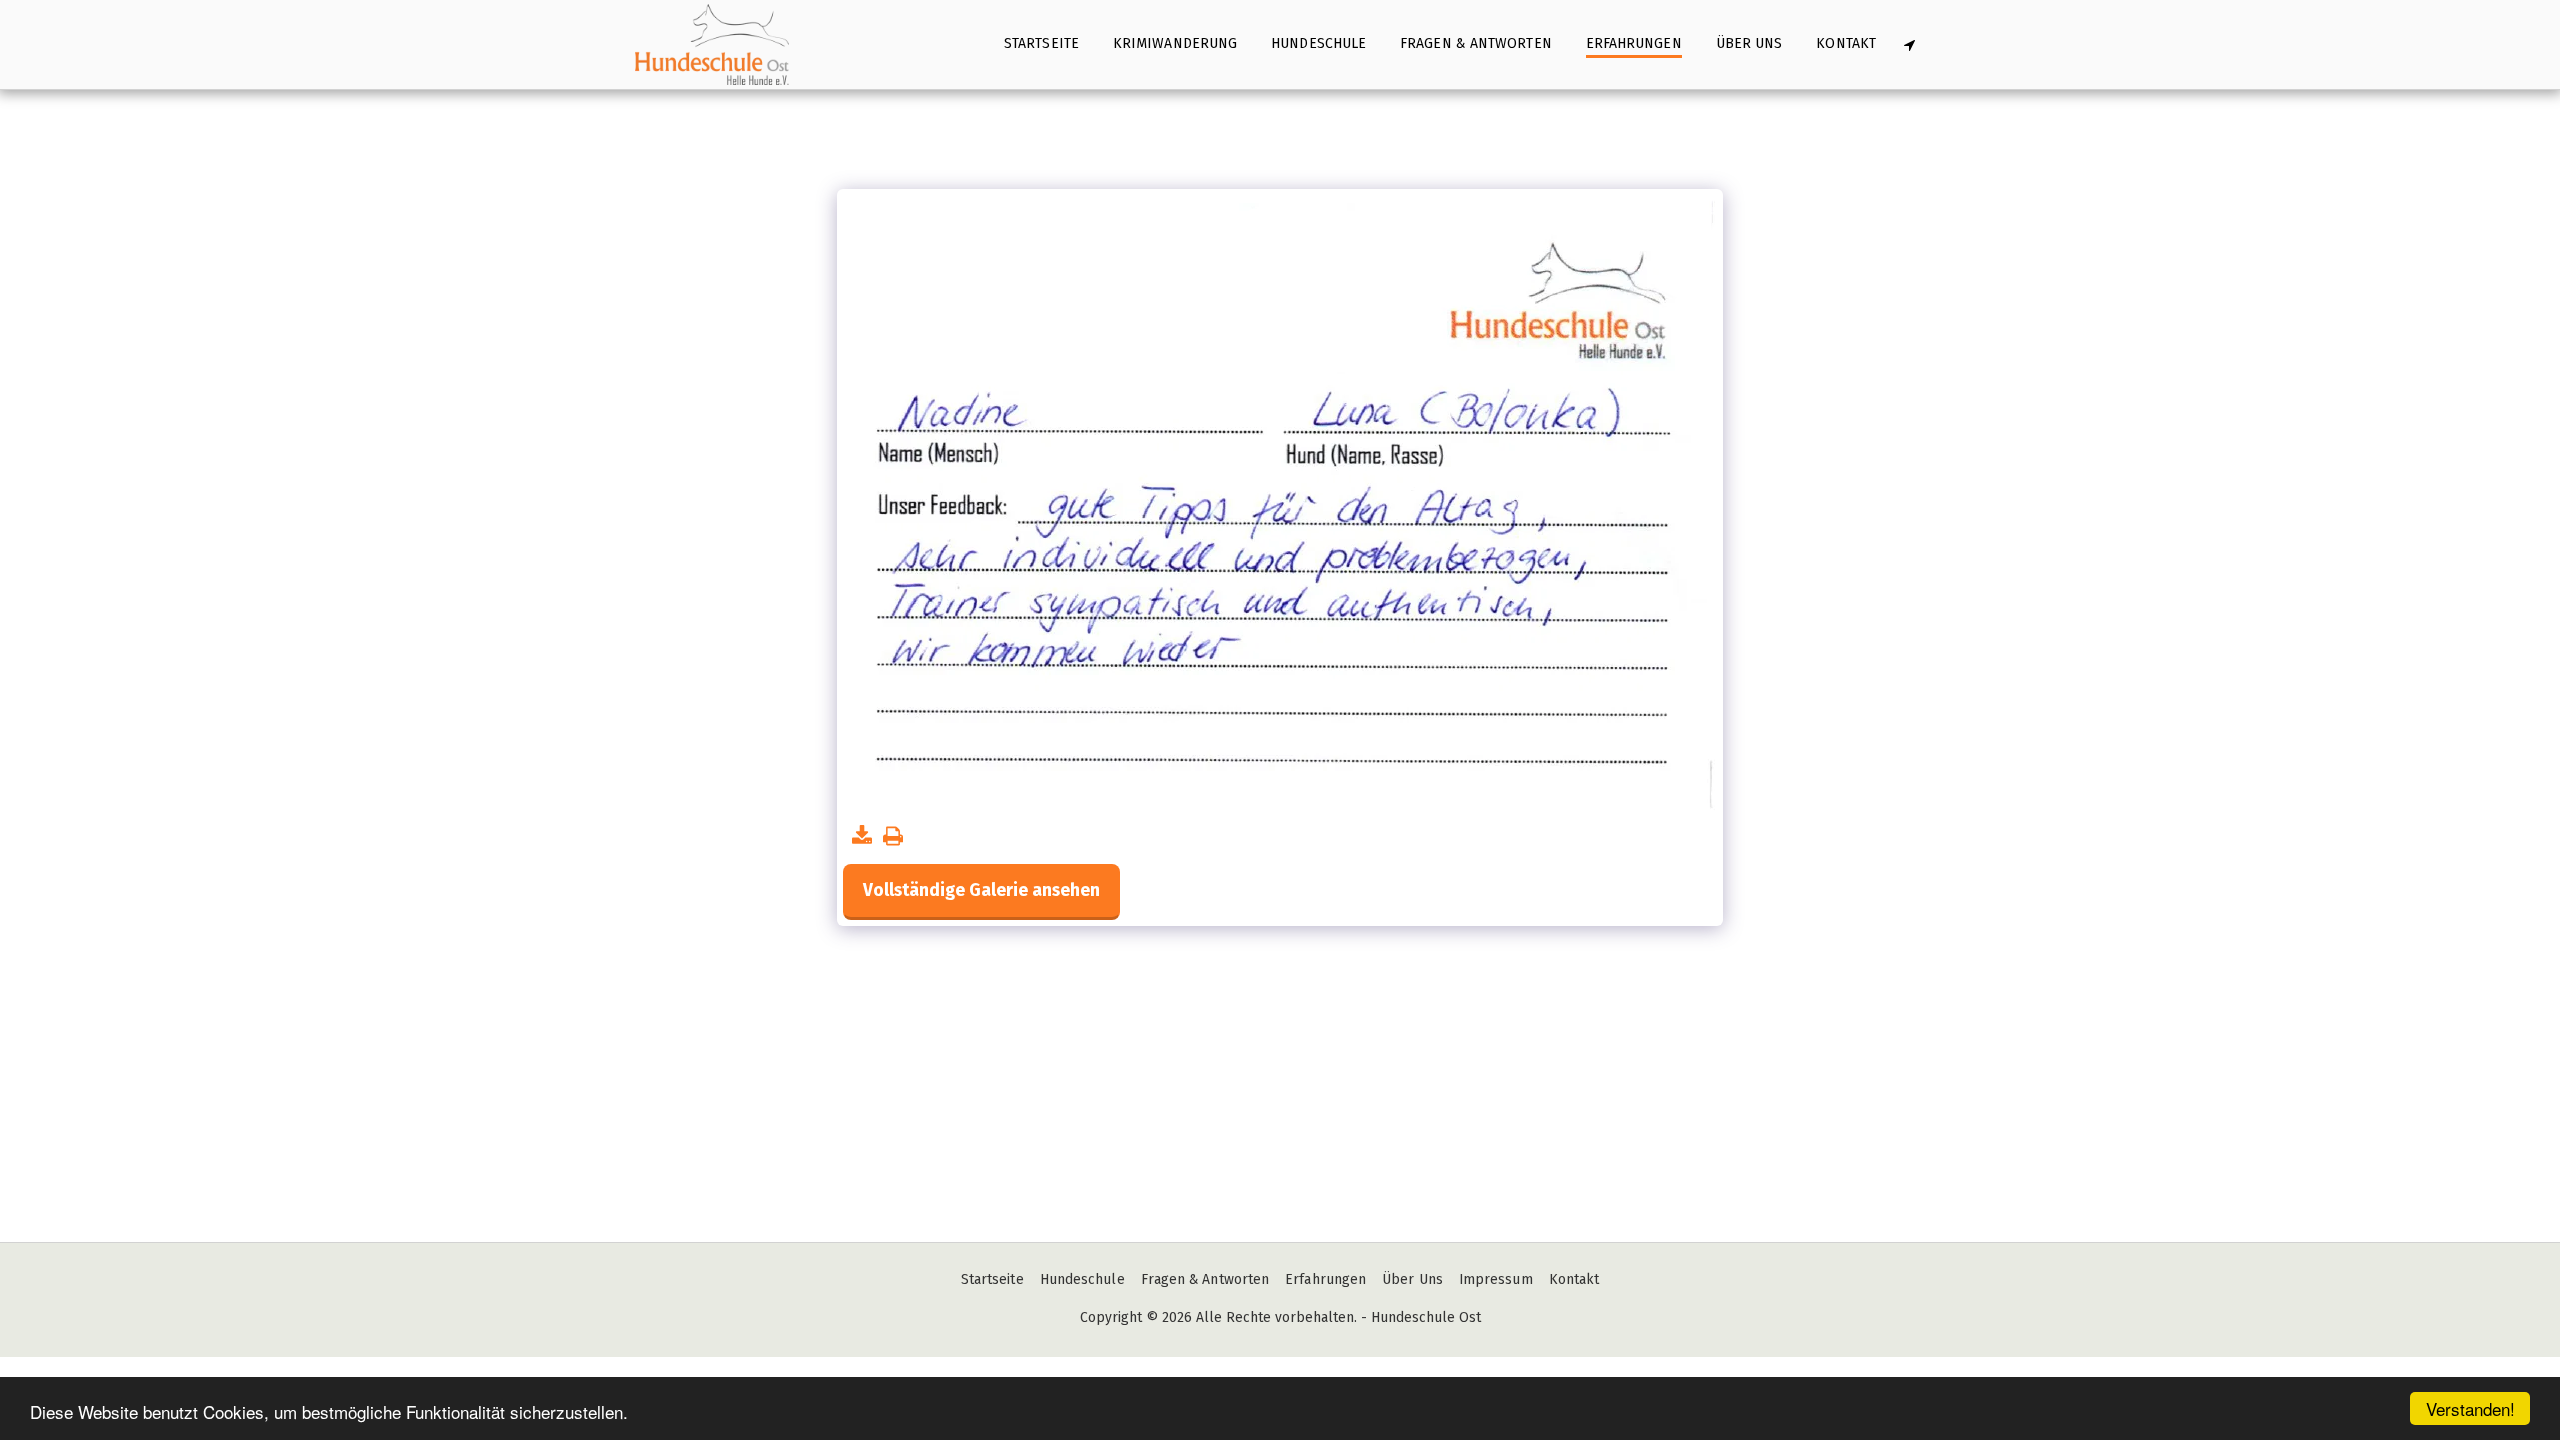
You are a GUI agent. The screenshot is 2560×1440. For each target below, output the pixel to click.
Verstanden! (2470, 1408)
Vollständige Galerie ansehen (981, 890)
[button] (1909, 44)
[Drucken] (893, 837)
